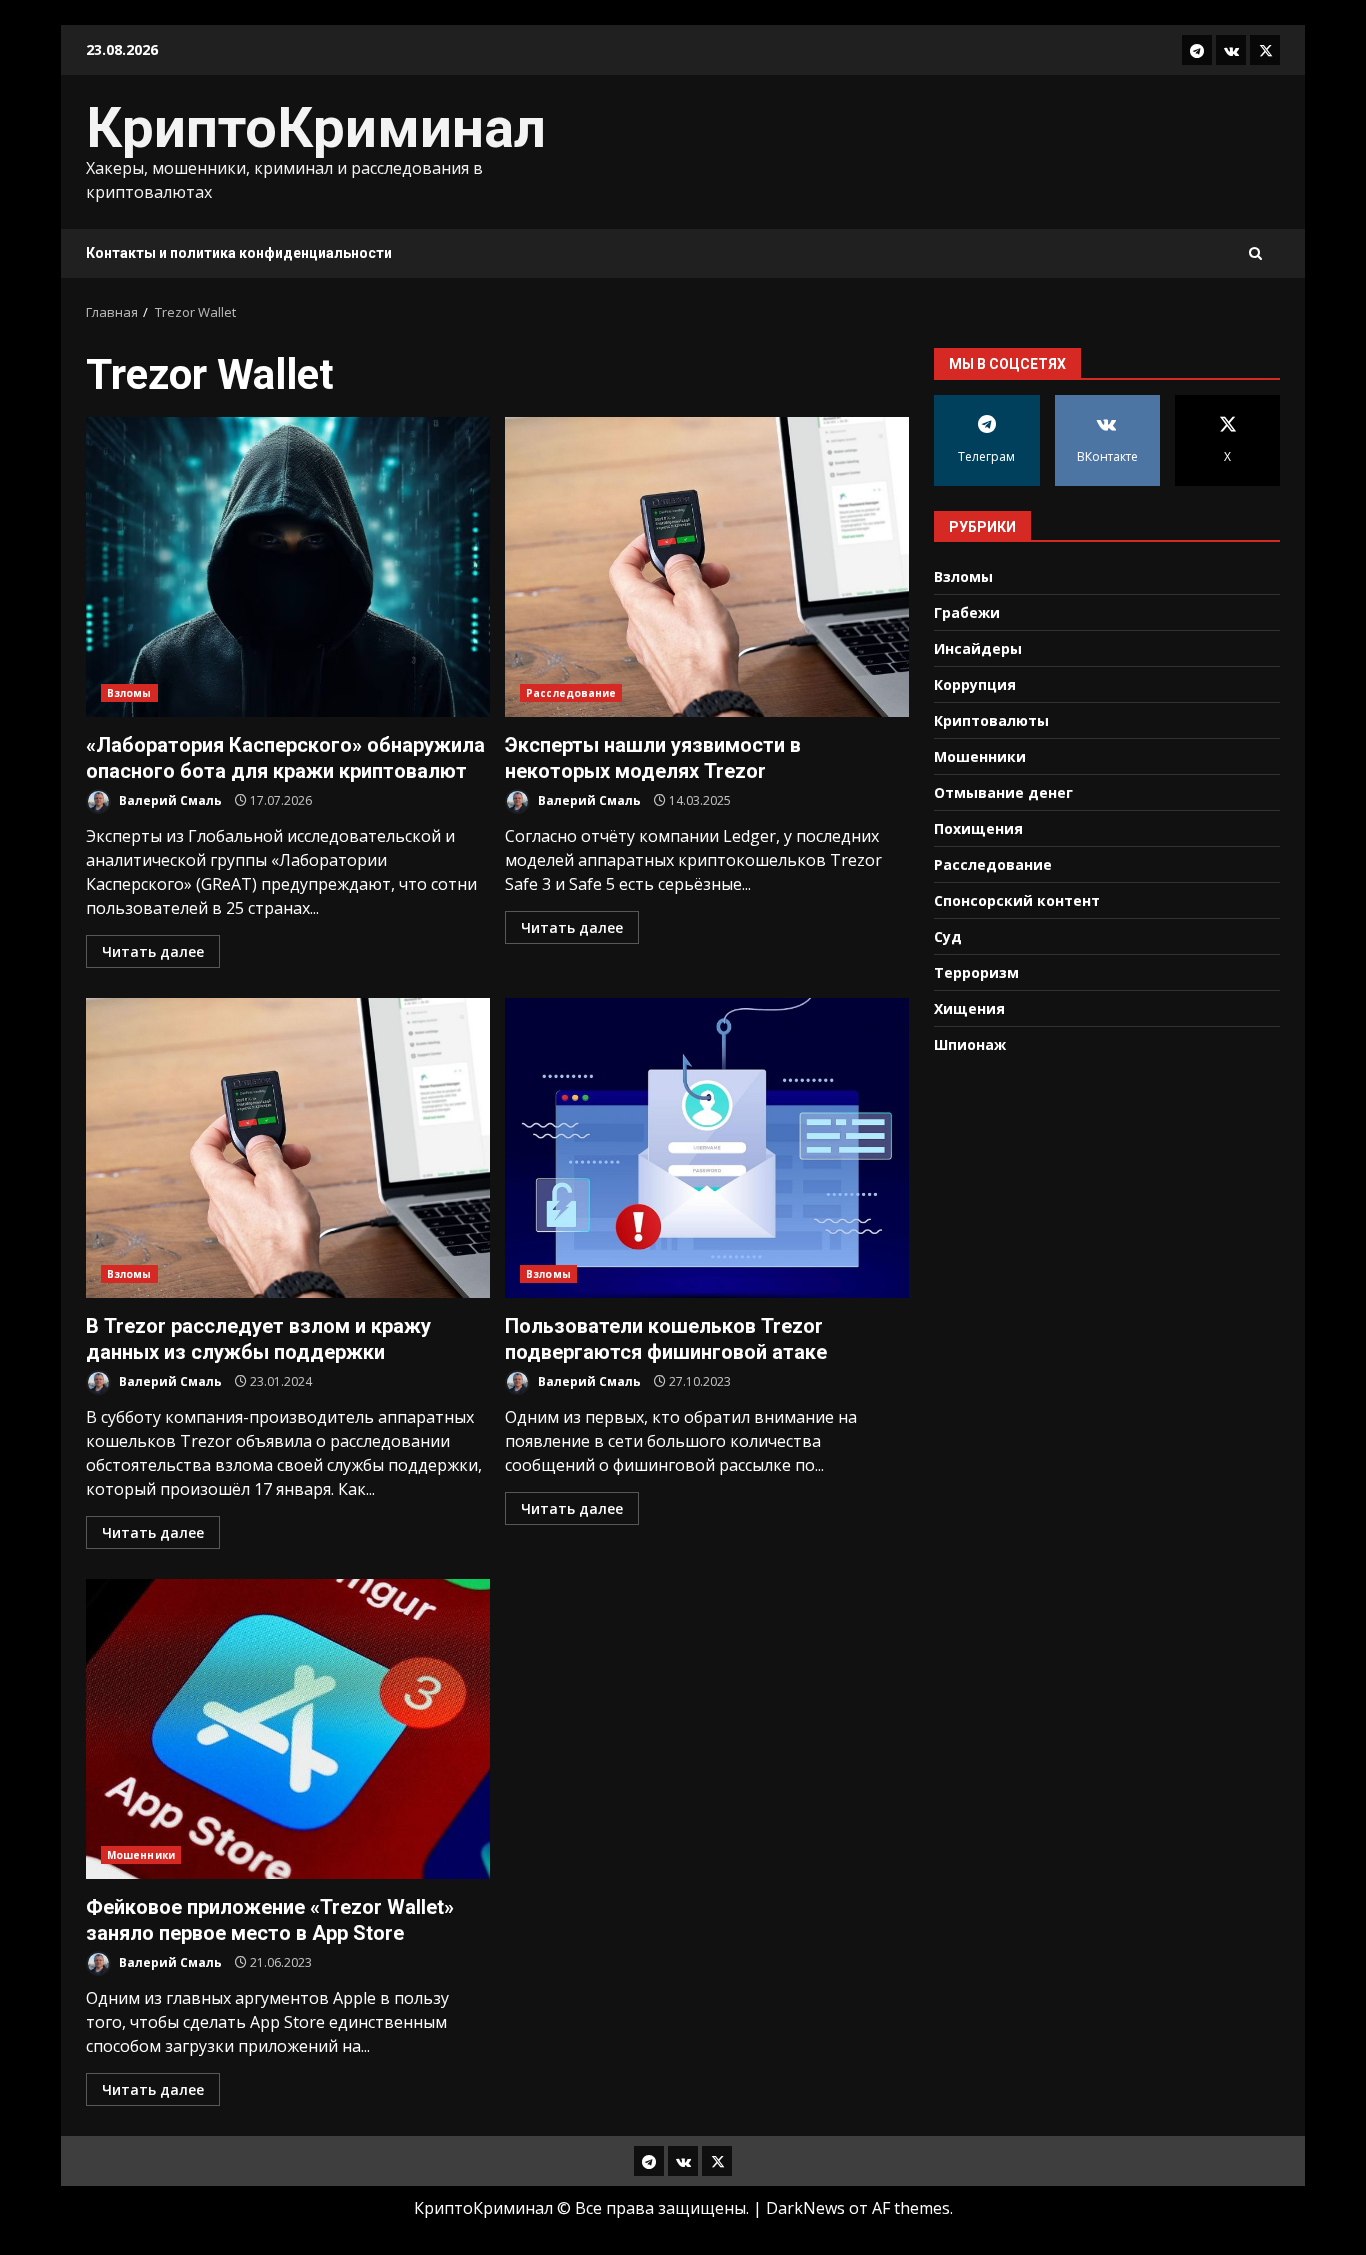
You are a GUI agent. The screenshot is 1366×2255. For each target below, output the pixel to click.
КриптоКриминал (316, 128)
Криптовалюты (991, 719)
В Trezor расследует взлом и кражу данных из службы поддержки (288, 1148)
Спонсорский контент (1017, 899)
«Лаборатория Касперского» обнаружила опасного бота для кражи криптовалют (288, 567)
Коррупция (975, 683)
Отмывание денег (1003, 791)
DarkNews (805, 2208)
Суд (948, 935)
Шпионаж (970, 1043)
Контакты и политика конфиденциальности (239, 253)
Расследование (571, 693)
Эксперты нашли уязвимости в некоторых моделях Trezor (707, 567)
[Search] (1255, 253)
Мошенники (141, 1855)
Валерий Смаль (169, 800)
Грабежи (967, 611)
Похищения (978, 827)
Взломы (129, 693)
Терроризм (976, 971)
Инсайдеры (978, 647)
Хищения (969, 1007)
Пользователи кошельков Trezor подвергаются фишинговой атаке (707, 1148)
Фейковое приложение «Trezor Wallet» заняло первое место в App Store (288, 1729)
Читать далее (153, 951)
